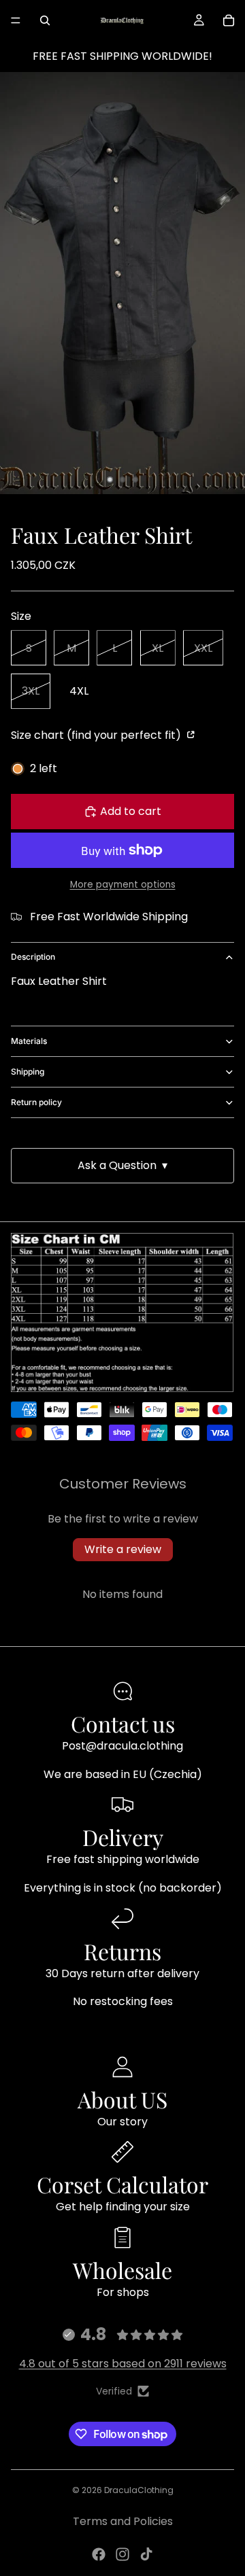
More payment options (123, 885)
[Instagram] (122, 2554)
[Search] (45, 20)
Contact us (123, 1723)
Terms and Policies (123, 2521)
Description (33, 957)
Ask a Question (122, 1165)
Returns (122, 1951)
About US (122, 2099)
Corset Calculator (122, 2184)
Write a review (123, 1549)
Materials (29, 1041)
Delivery (123, 1837)
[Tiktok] (146, 2554)
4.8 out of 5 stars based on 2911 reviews (123, 2364)
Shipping (28, 1072)
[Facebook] (99, 2554)
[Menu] (16, 20)
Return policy (36, 1102)
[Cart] (229, 20)
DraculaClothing (139, 2490)
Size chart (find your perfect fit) (97, 735)
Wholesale (122, 2270)
